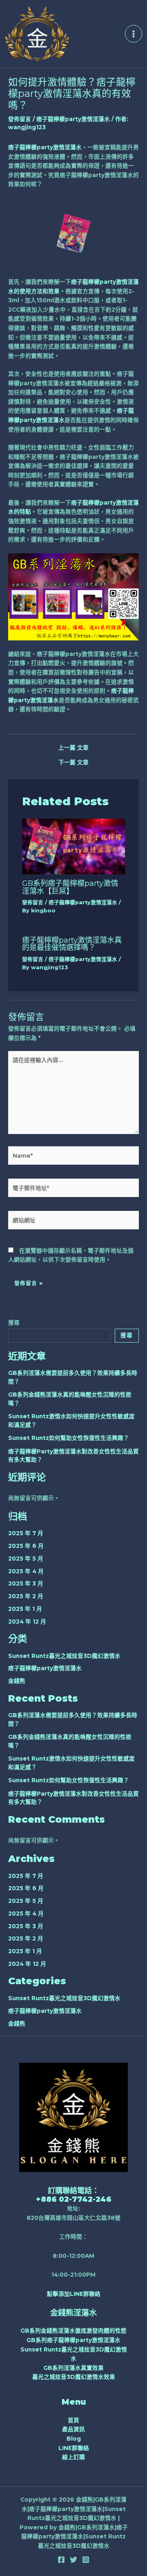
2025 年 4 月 (26, 1571)
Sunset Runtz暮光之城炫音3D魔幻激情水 (64, 1656)
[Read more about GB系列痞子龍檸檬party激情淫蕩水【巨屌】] (73, 846)
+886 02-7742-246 (74, 2199)
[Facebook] (61, 2560)
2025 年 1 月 (25, 1609)
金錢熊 (17, 1681)
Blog (74, 2439)
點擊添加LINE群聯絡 (74, 2294)
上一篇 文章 (73, 748)
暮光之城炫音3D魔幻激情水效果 (74, 2377)
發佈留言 (20, 119)
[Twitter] (73, 2560)
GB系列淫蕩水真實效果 (73, 2368)
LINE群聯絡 (74, 2448)
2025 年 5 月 (26, 1559)
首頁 (73, 2420)
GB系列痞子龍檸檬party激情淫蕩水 (73, 2340)
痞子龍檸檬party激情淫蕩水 (73, 119)
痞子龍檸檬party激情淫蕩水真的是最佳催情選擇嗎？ (72, 944)
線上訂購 (73, 2457)
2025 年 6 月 (26, 1546)
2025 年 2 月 (26, 1596)
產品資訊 (73, 2429)
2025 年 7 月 (26, 1533)
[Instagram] (86, 2560)
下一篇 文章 (73, 763)
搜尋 (14, 1323)
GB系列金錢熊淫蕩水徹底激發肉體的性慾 (73, 2331)
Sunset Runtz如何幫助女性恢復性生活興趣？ (69, 1438)
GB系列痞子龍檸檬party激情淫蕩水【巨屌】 (70, 887)
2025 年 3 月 (26, 1583)
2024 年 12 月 (27, 1622)
